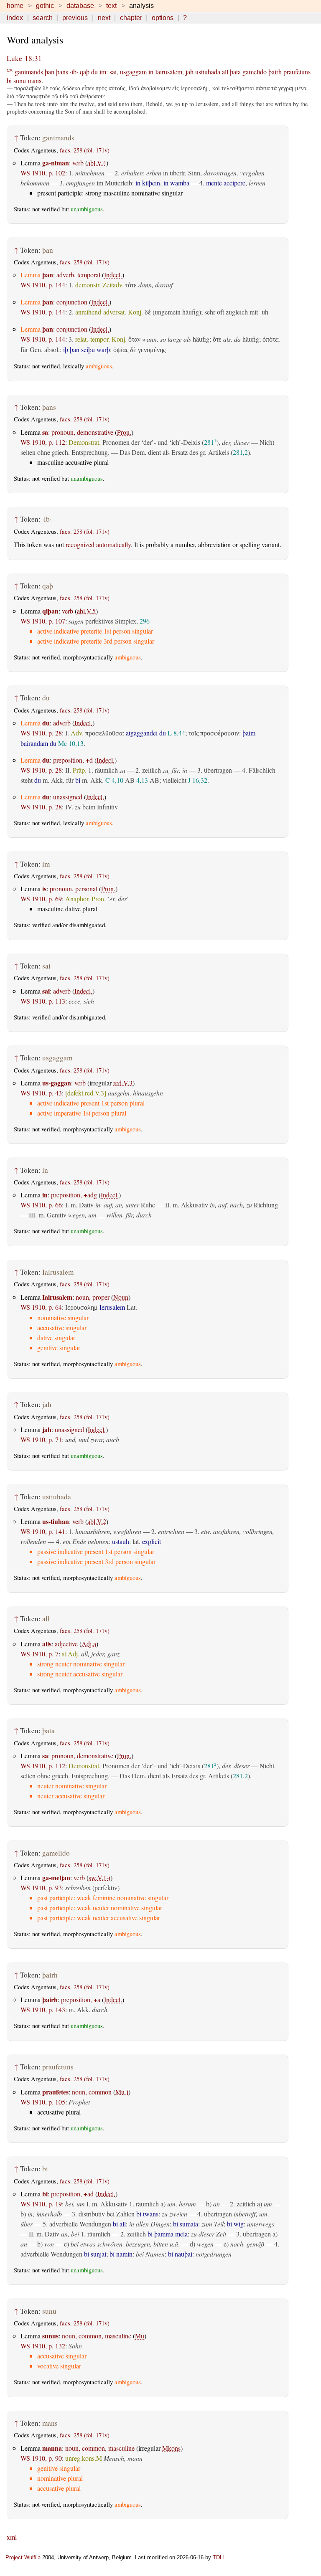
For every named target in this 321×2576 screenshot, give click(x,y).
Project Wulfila (23, 2557)
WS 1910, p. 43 (41, 1093)
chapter (131, 18)
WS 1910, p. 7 (39, 1654)
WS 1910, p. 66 (41, 1205)
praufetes (55, 2092)
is (44, 889)
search (43, 18)
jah (190, 72)
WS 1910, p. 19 (41, 2204)
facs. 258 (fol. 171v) (85, 150)
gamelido (255, 72)
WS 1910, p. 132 (43, 2346)
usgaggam (133, 72)
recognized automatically (98, 544)
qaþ (85, 72)
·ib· (74, 72)
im (103, 72)
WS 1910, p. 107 (43, 621)
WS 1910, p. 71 (41, 1439)
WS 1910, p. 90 (41, 2458)
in (151, 72)
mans (34, 80)
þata (235, 72)
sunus (50, 2336)
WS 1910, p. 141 (43, 1531)
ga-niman (56, 163)
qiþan (50, 611)
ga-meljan (56, 1877)
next (104, 18)
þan (50, 72)
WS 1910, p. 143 (43, 2009)
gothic (45, 6)
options (163, 18)
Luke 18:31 (24, 58)
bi (9, 80)
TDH (218, 2557)
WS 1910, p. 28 (41, 733)
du (94, 72)
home (15, 6)
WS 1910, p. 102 (43, 173)
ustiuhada (208, 72)
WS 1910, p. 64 (41, 1307)
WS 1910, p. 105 (43, 2102)
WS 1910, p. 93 (41, 1888)
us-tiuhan (56, 1521)
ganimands (29, 72)
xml (12, 2537)
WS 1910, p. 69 (41, 899)
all (225, 72)
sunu (20, 80)
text (111, 6)
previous (75, 18)
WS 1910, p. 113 (43, 1001)
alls (47, 1644)
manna (52, 2448)
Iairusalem (169, 72)
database (80, 6)
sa (45, 432)
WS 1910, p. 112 (43, 442)
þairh (275, 72)
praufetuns (297, 72)
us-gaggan (57, 1083)
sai (113, 72)
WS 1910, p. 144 (43, 285)
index (15, 18)
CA (10, 70)
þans (62, 72)
